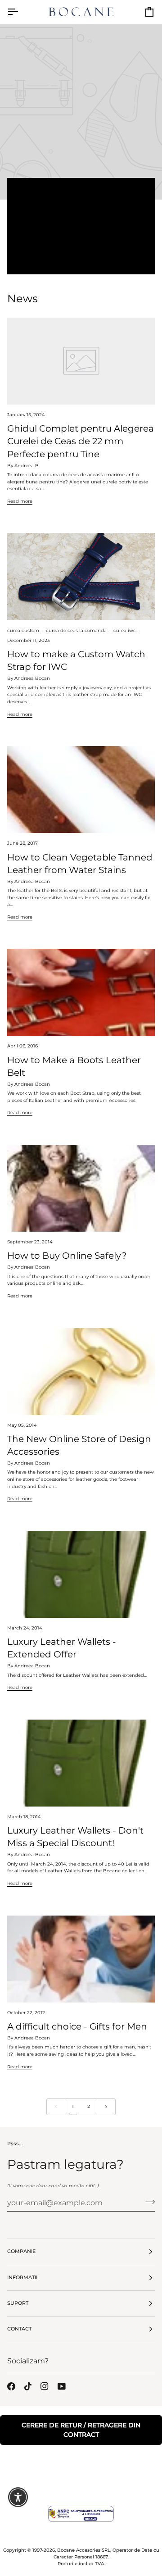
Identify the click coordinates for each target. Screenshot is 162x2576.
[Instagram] (45, 2386)
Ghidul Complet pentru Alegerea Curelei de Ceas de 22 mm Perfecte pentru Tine (81, 441)
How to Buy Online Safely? (67, 1255)
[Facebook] (11, 2386)
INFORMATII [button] (22, 2278)
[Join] (147, 2202)
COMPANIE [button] (21, 2251)
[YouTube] (62, 2386)
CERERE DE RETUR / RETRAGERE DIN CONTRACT (81, 2430)
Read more (81, 263)
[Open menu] (21, 12)
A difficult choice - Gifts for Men (77, 2026)
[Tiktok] (28, 2386)
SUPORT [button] (18, 2303)
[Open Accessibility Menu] (18, 2497)
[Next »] (106, 2107)
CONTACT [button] (19, 2329)
